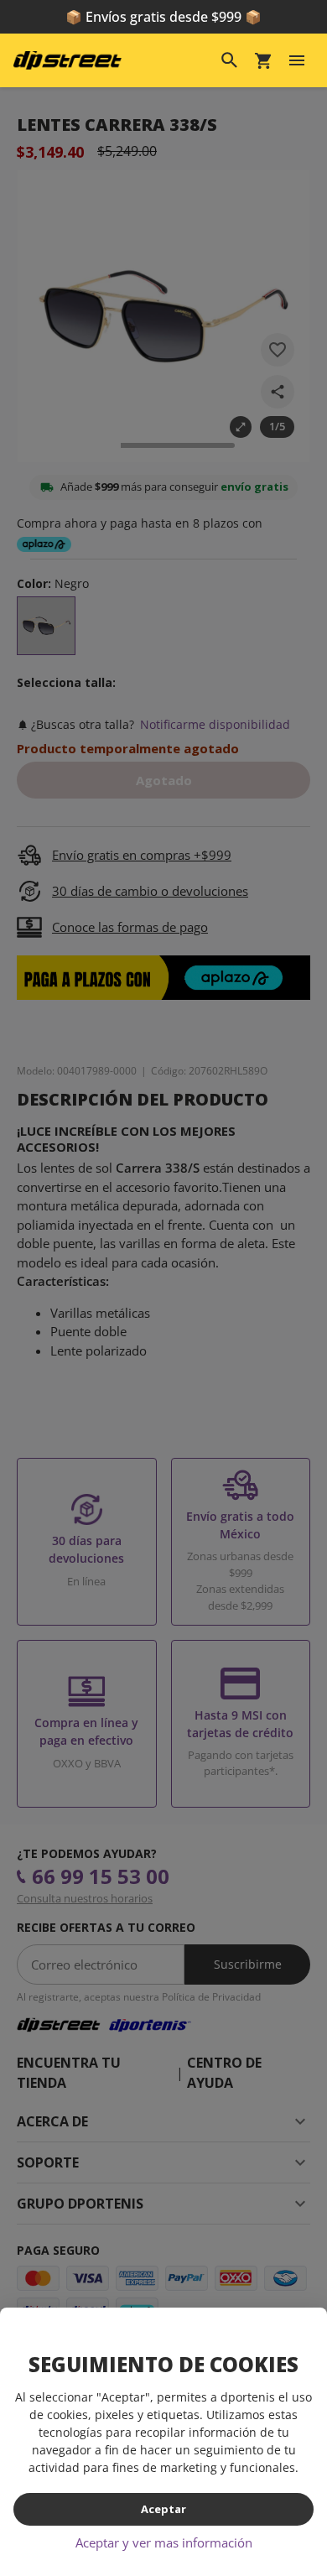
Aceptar (163, 2509)
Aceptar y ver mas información (164, 2542)
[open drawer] (297, 60)
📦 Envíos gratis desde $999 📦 (163, 17)
